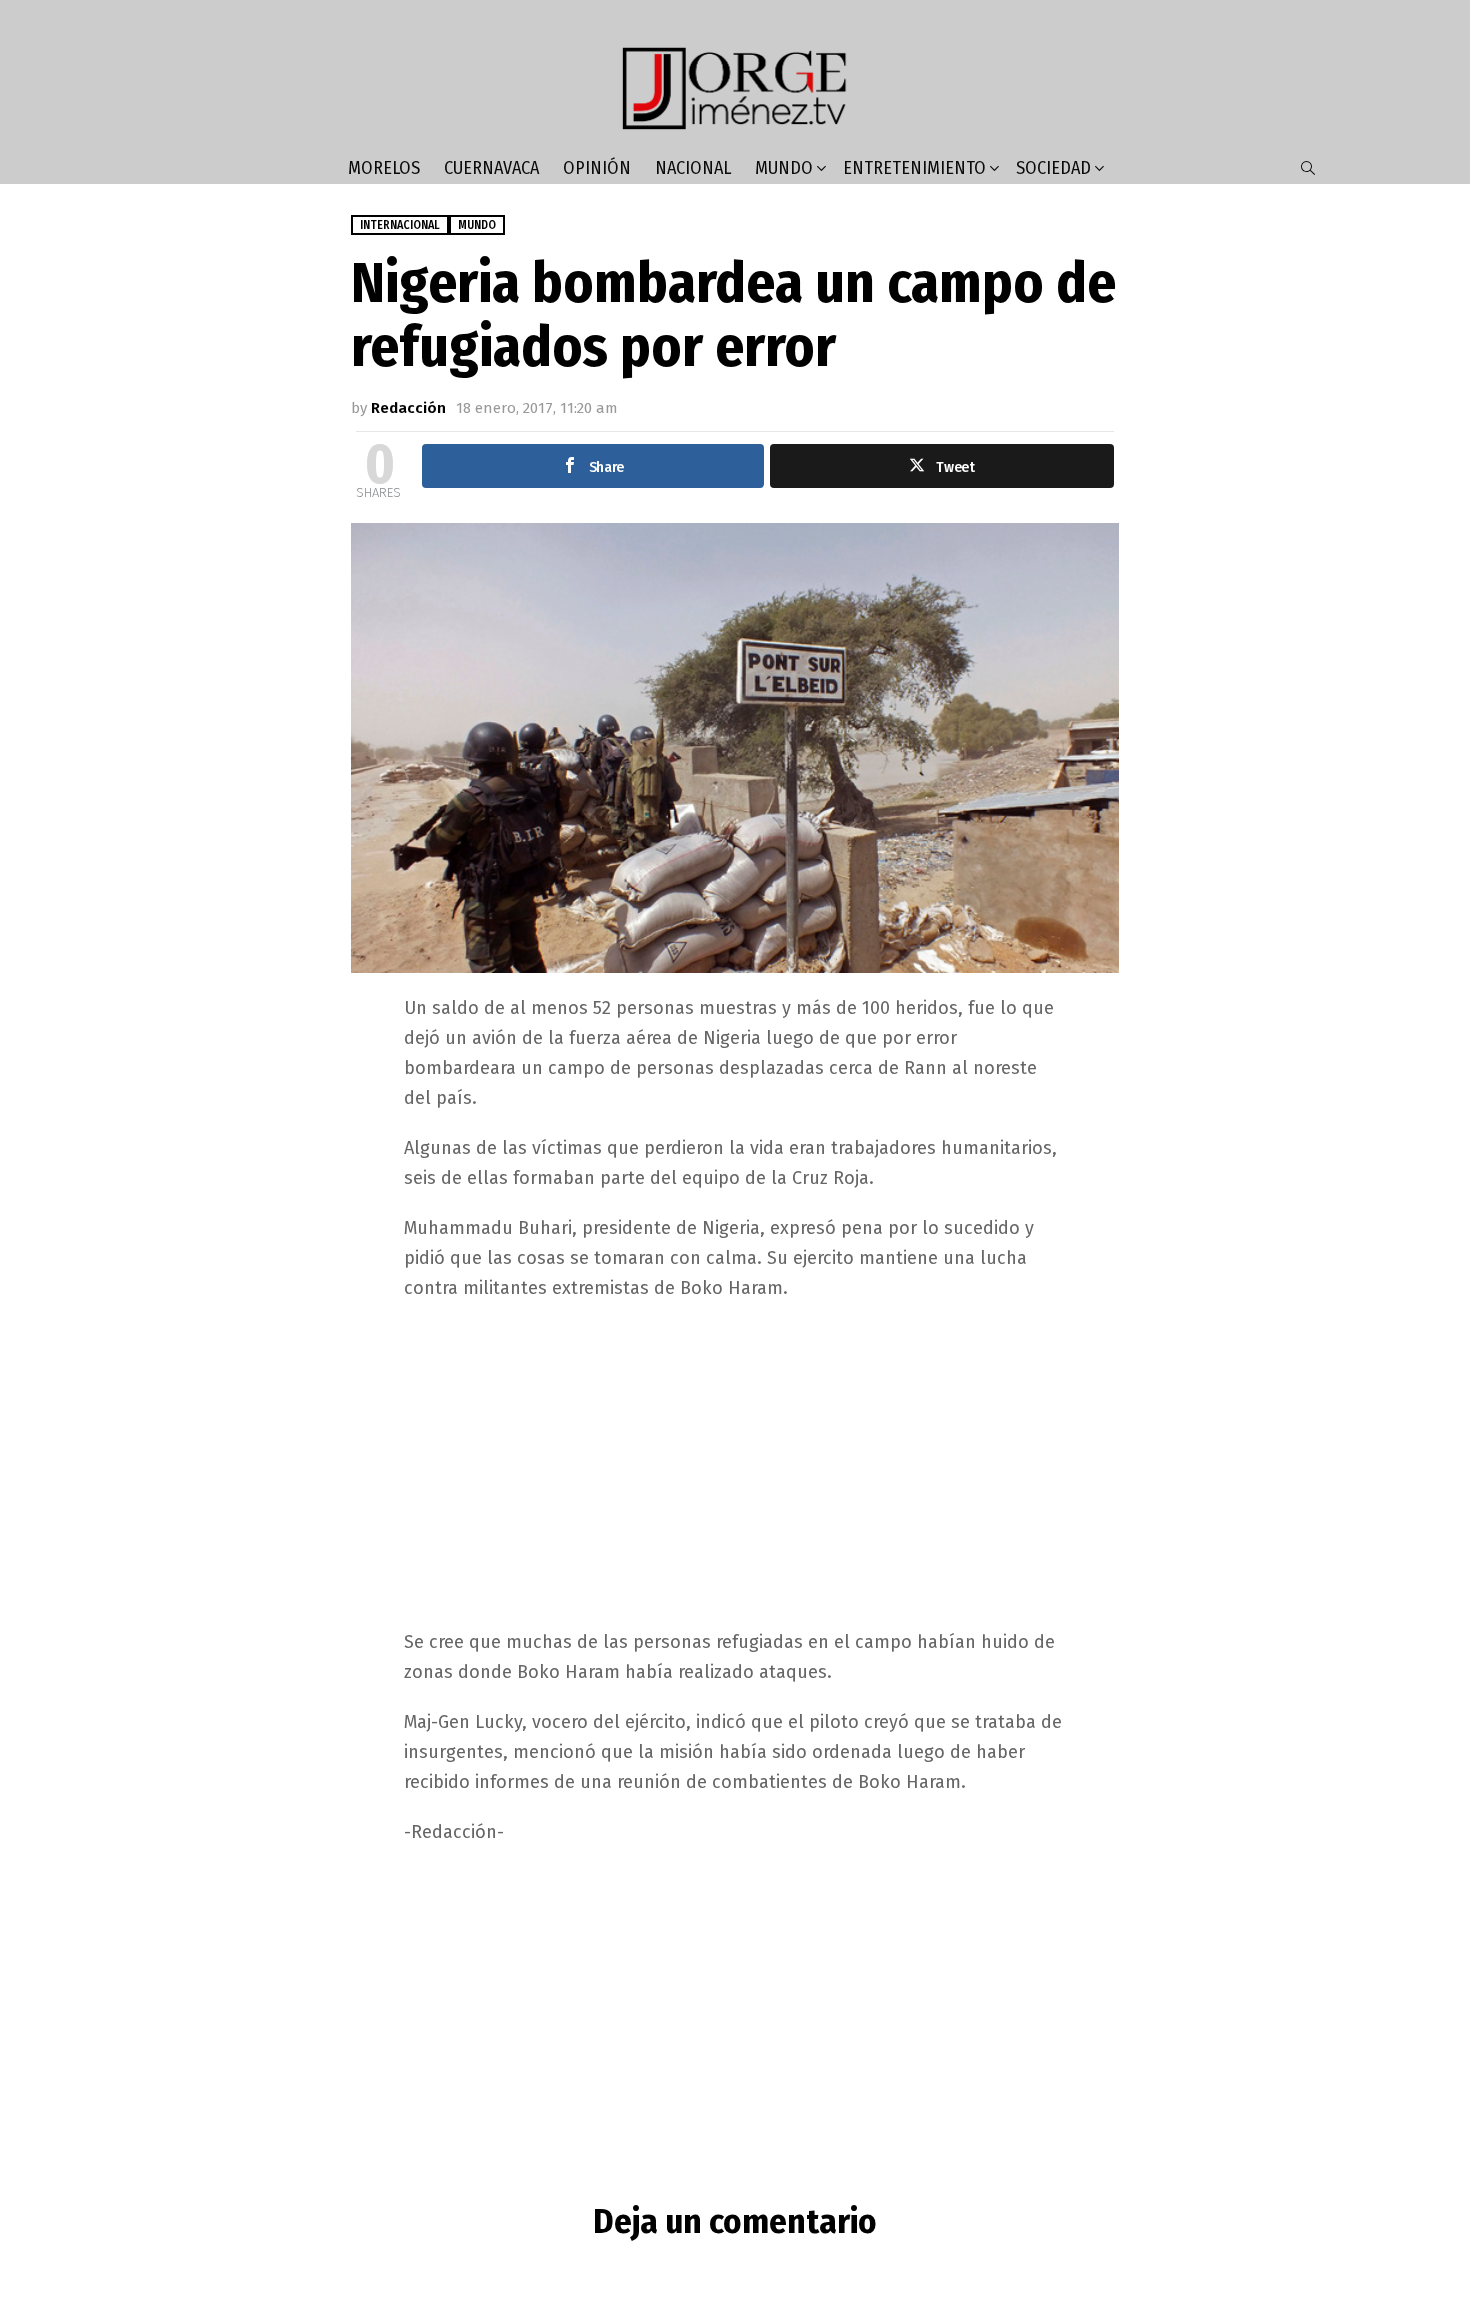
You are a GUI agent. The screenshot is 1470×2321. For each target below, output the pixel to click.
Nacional (693, 168)
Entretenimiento (914, 168)
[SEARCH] (1308, 168)
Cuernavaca (491, 168)
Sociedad (1053, 168)
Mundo (784, 168)
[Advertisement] (735, 1463)
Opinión (597, 168)
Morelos (384, 168)
